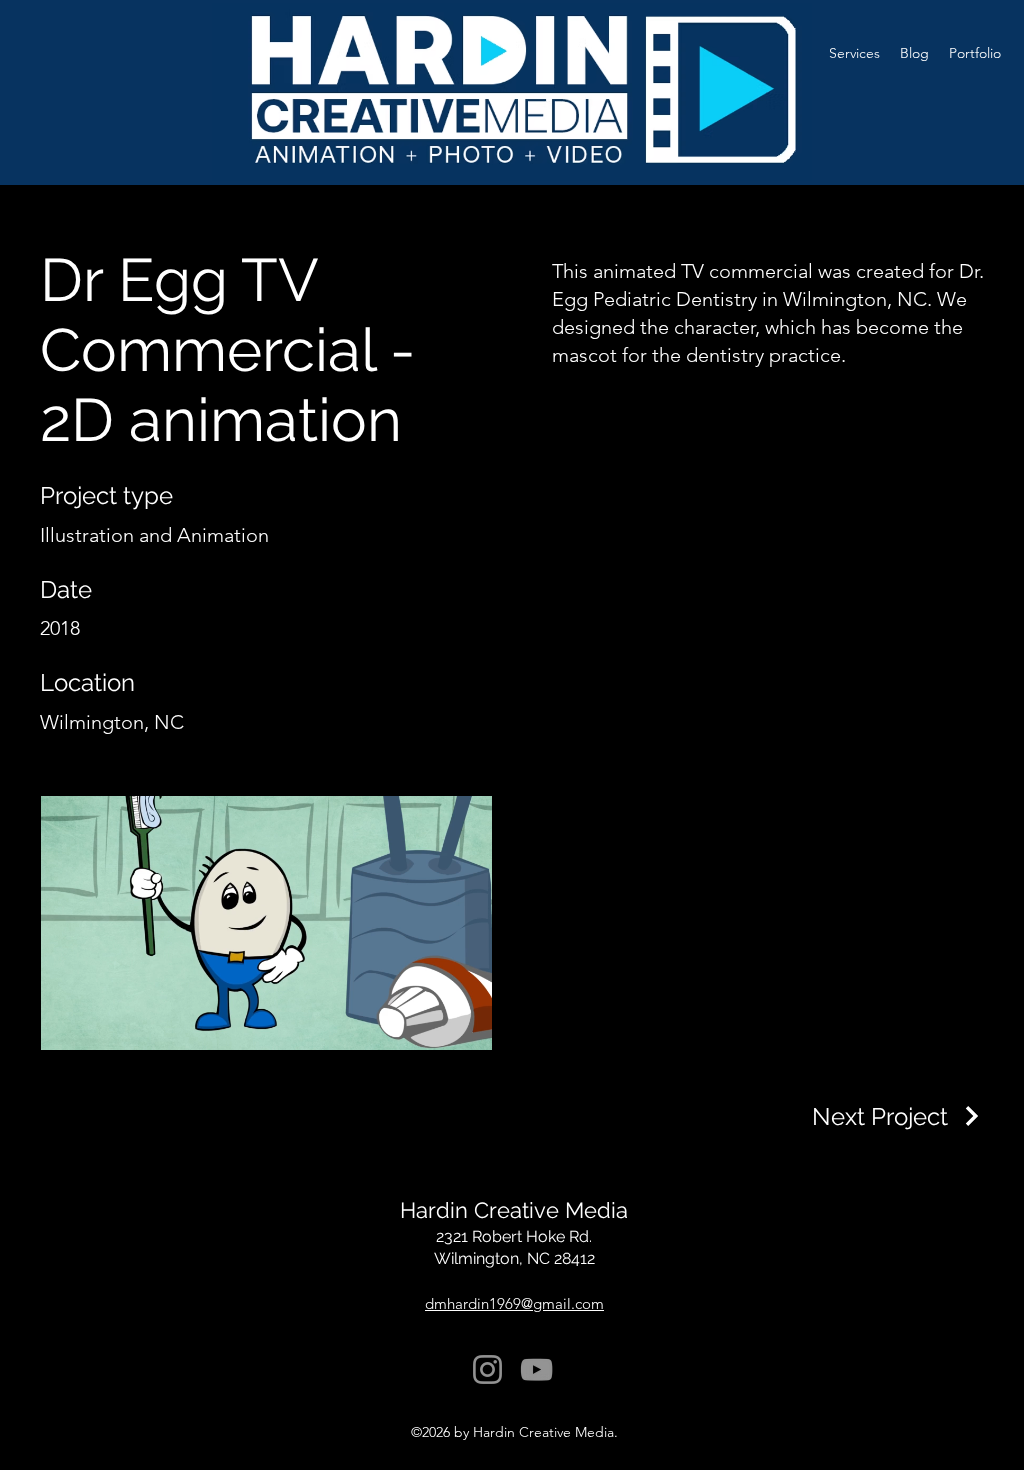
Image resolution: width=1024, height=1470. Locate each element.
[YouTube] (536, 1369)
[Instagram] (487, 1369)
